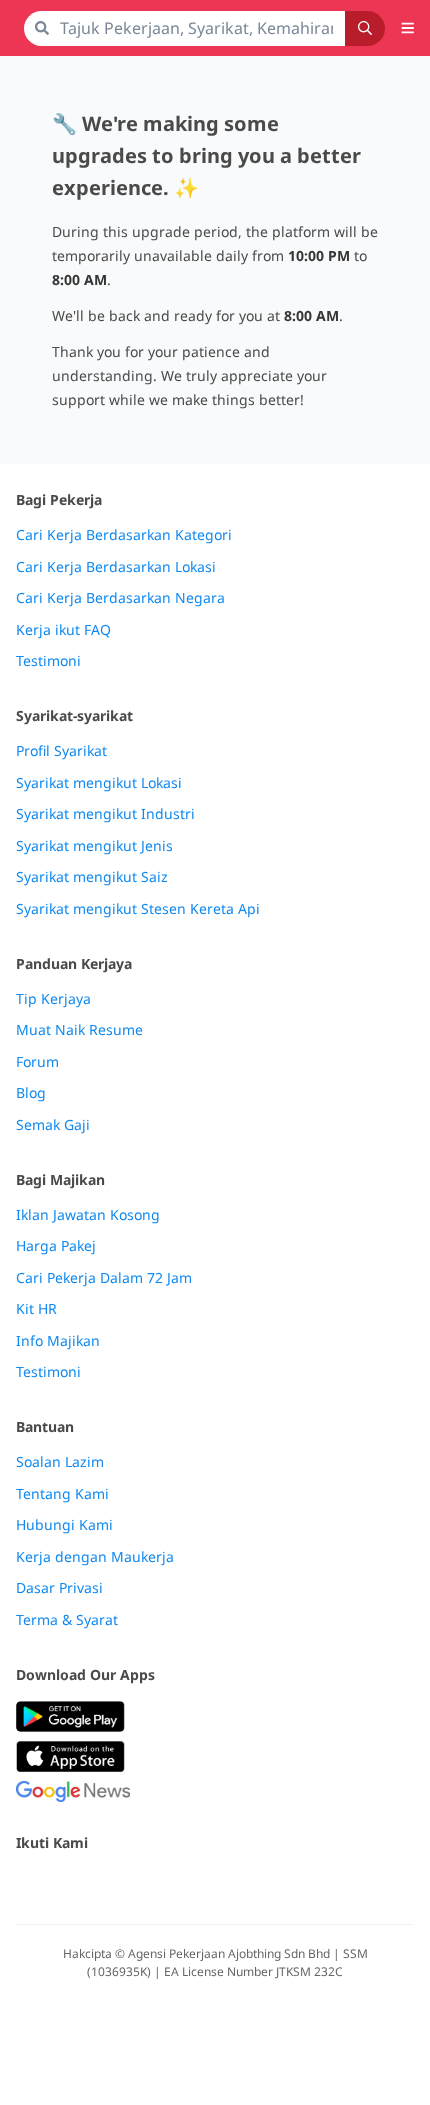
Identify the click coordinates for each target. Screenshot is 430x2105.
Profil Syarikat (61, 751)
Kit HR (36, 1309)
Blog (31, 1093)
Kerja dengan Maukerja (95, 1557)
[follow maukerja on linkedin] (204, 1885)
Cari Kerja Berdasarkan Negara (120, 598)
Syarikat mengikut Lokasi (99, 783)
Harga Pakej (56, 1246)
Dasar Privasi (59, 1588)
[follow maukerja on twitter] (72, 1885)
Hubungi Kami (64, 1525)
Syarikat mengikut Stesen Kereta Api (138, 909)
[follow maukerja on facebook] (28, 1885)
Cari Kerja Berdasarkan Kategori (124, 535)
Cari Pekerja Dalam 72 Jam (104, 1278)
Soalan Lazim (60, 1462)
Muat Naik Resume (79, 1030)
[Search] (365, 28)
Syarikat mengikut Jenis (94, 846)
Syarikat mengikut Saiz (92, 877)
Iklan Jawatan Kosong (88, 1215)
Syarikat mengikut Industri (105, 814)
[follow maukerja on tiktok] (248, 1885)
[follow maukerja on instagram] (160, 1885)
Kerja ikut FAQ (63, 630)
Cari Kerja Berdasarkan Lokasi (116, 567)
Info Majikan (58, 1341)
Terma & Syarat (67, 1620)
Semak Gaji (53, 1125)
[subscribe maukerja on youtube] (116, 1885)
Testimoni (48, 661)
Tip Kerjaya (53, 999)
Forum (37, 1062)
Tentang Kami (62, 1494)
